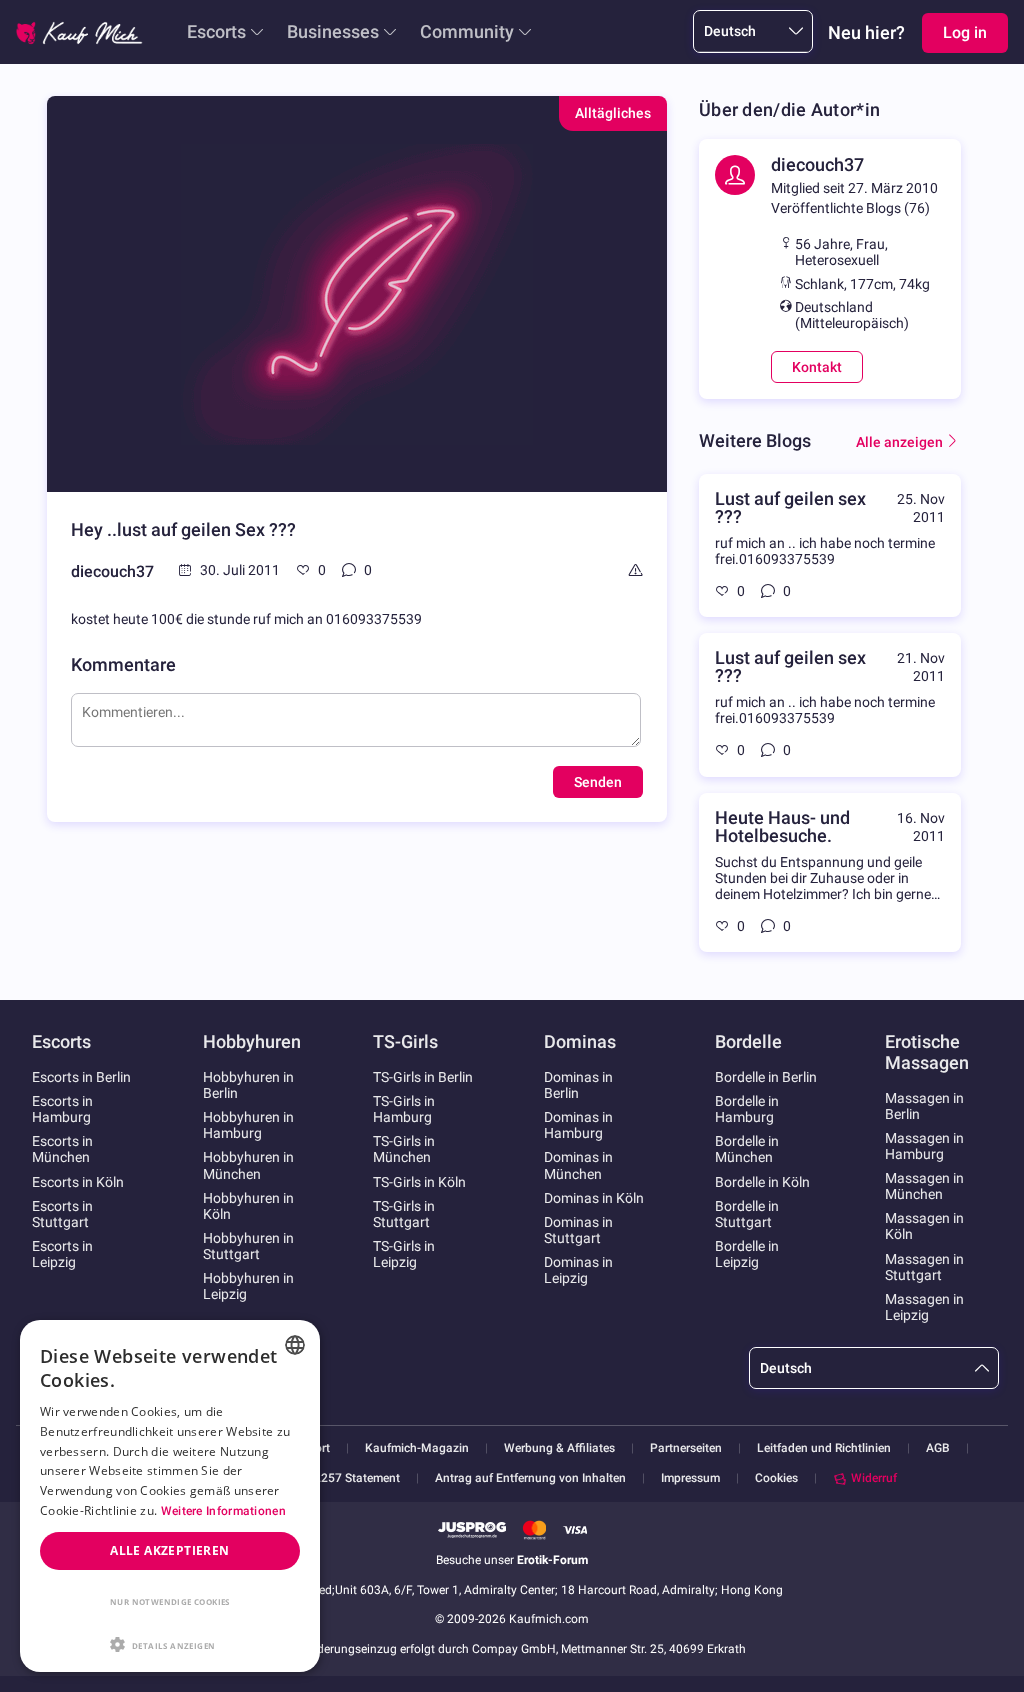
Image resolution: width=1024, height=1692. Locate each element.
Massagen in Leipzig (924, 1307)
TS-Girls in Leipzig (404, 1254)
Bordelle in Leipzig (747, 1254)
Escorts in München (62, 1149)
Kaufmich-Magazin (417, 1448)
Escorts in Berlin (81, 1077)
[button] (170, 1643)
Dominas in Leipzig (578, 1270)
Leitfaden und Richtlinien (824, 1448)
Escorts (216, 31)
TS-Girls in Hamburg (404, 1109)
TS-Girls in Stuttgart (404, 1214)
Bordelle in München (747, 1149)
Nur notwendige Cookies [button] (170, 1601)
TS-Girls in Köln (419, 1182)
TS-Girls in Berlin (423, 1077)
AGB (938, 1448)
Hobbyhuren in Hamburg (248, 1125)
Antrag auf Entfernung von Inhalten (530, 1478)
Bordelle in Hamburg (747, 1109)
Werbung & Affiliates (559, 1448)
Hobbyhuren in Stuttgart (248, 1246)
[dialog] (170, 1496)
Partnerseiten (686, 1448)
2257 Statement (357, 1478)
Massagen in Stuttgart (924, 1267)
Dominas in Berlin (578, 1085)
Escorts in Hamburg (62, 1109)
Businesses (333, 31)
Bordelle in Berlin (766, 1077)
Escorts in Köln (78, 1182)
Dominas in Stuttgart (578, 1230)
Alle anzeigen (899, 442)
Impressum (690, 1478)
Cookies (776, 1478)
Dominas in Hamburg (578, 1125)
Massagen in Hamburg (924, 1146)
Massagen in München (924, 1186)
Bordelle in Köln (762, 1182)
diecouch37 (112, 571)
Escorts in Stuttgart (62, 1214)
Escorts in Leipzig (62, 1254)
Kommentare (123, 664)
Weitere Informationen (223, 1511)
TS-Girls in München (404, 1149)
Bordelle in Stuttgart (747, 1214)
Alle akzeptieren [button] (169, 1550)
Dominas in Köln (594, 1198)
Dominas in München (578, 1165)
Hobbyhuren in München (248, 1165)
